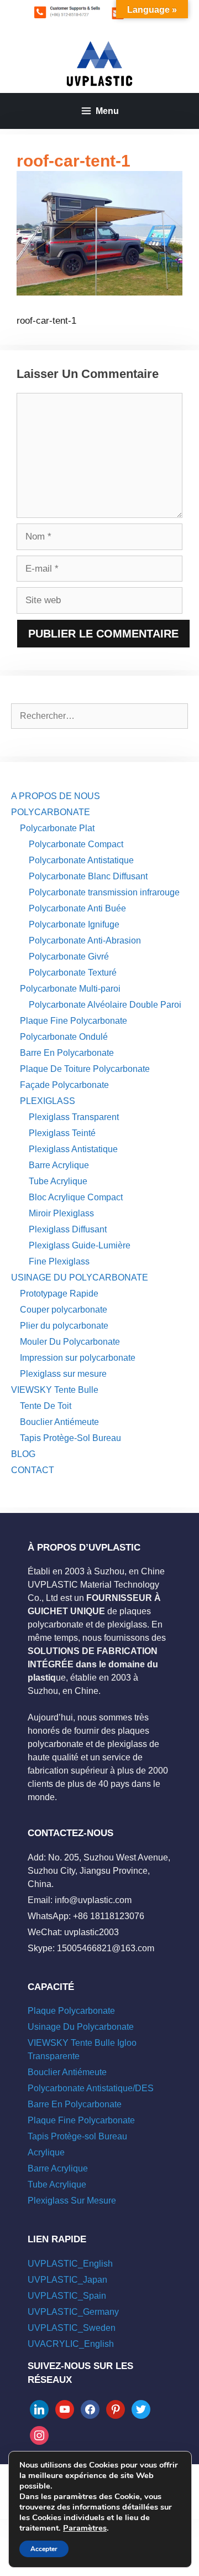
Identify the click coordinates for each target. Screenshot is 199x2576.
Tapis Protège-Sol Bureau (70, 1438)
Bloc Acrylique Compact (76, 1197)
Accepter (44, 2549)
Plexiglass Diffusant (68, 1229)
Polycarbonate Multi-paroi (70, 989)
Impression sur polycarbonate (78, 1358)
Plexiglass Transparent (74, 1117)
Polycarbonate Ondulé (64, 1037)
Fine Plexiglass (59, 1261)
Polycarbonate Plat (57, 828)
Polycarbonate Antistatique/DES (91, 2088)
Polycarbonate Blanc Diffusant (88, 876)
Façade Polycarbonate (64, 1085)
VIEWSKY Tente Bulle (55, 1390)
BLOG (23, 1454)
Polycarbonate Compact (76, 844)
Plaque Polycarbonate (71, 2011)
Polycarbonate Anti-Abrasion (85, 940)
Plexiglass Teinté (62, 1133)
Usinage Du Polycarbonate (81, 2027)
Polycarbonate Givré (69, 957)
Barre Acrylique (59, 1165)
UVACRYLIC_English (71, 2344)
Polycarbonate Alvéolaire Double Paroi (105, 1005)
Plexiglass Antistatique (73, 1149)
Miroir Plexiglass (61, 1213)
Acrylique (46, 2152)
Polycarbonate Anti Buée (77, 908)
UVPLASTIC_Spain (67, 2296)
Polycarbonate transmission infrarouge (104, 892)
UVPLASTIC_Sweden (72, 2328)
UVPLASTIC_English (70, 2264)
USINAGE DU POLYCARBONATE (80, 1277)
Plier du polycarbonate (64, 1326)
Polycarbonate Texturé (73, 973)
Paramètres (85, 2528)
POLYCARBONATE (51, 812)
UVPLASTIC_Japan (67, 2280)
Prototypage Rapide (59, 1294)
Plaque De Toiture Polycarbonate (85, 1069)
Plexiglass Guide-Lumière (80, 1245)
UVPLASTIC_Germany (73, 2312)
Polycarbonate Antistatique (81, 860)
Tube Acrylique (58, 1181)
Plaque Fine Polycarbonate (74, 1021)
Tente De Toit (46, 1406)
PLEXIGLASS (48, 1101)
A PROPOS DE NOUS (56, 796)
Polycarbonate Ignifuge (74, 924)
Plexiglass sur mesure (63, 1374)
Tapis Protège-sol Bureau (77, 2136)
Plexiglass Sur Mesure (72, 2201)
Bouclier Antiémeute (59, 1422)
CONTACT (33, 1470)
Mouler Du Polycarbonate (70, 1342)
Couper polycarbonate (64, 1310)
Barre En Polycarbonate (67, 1053)
